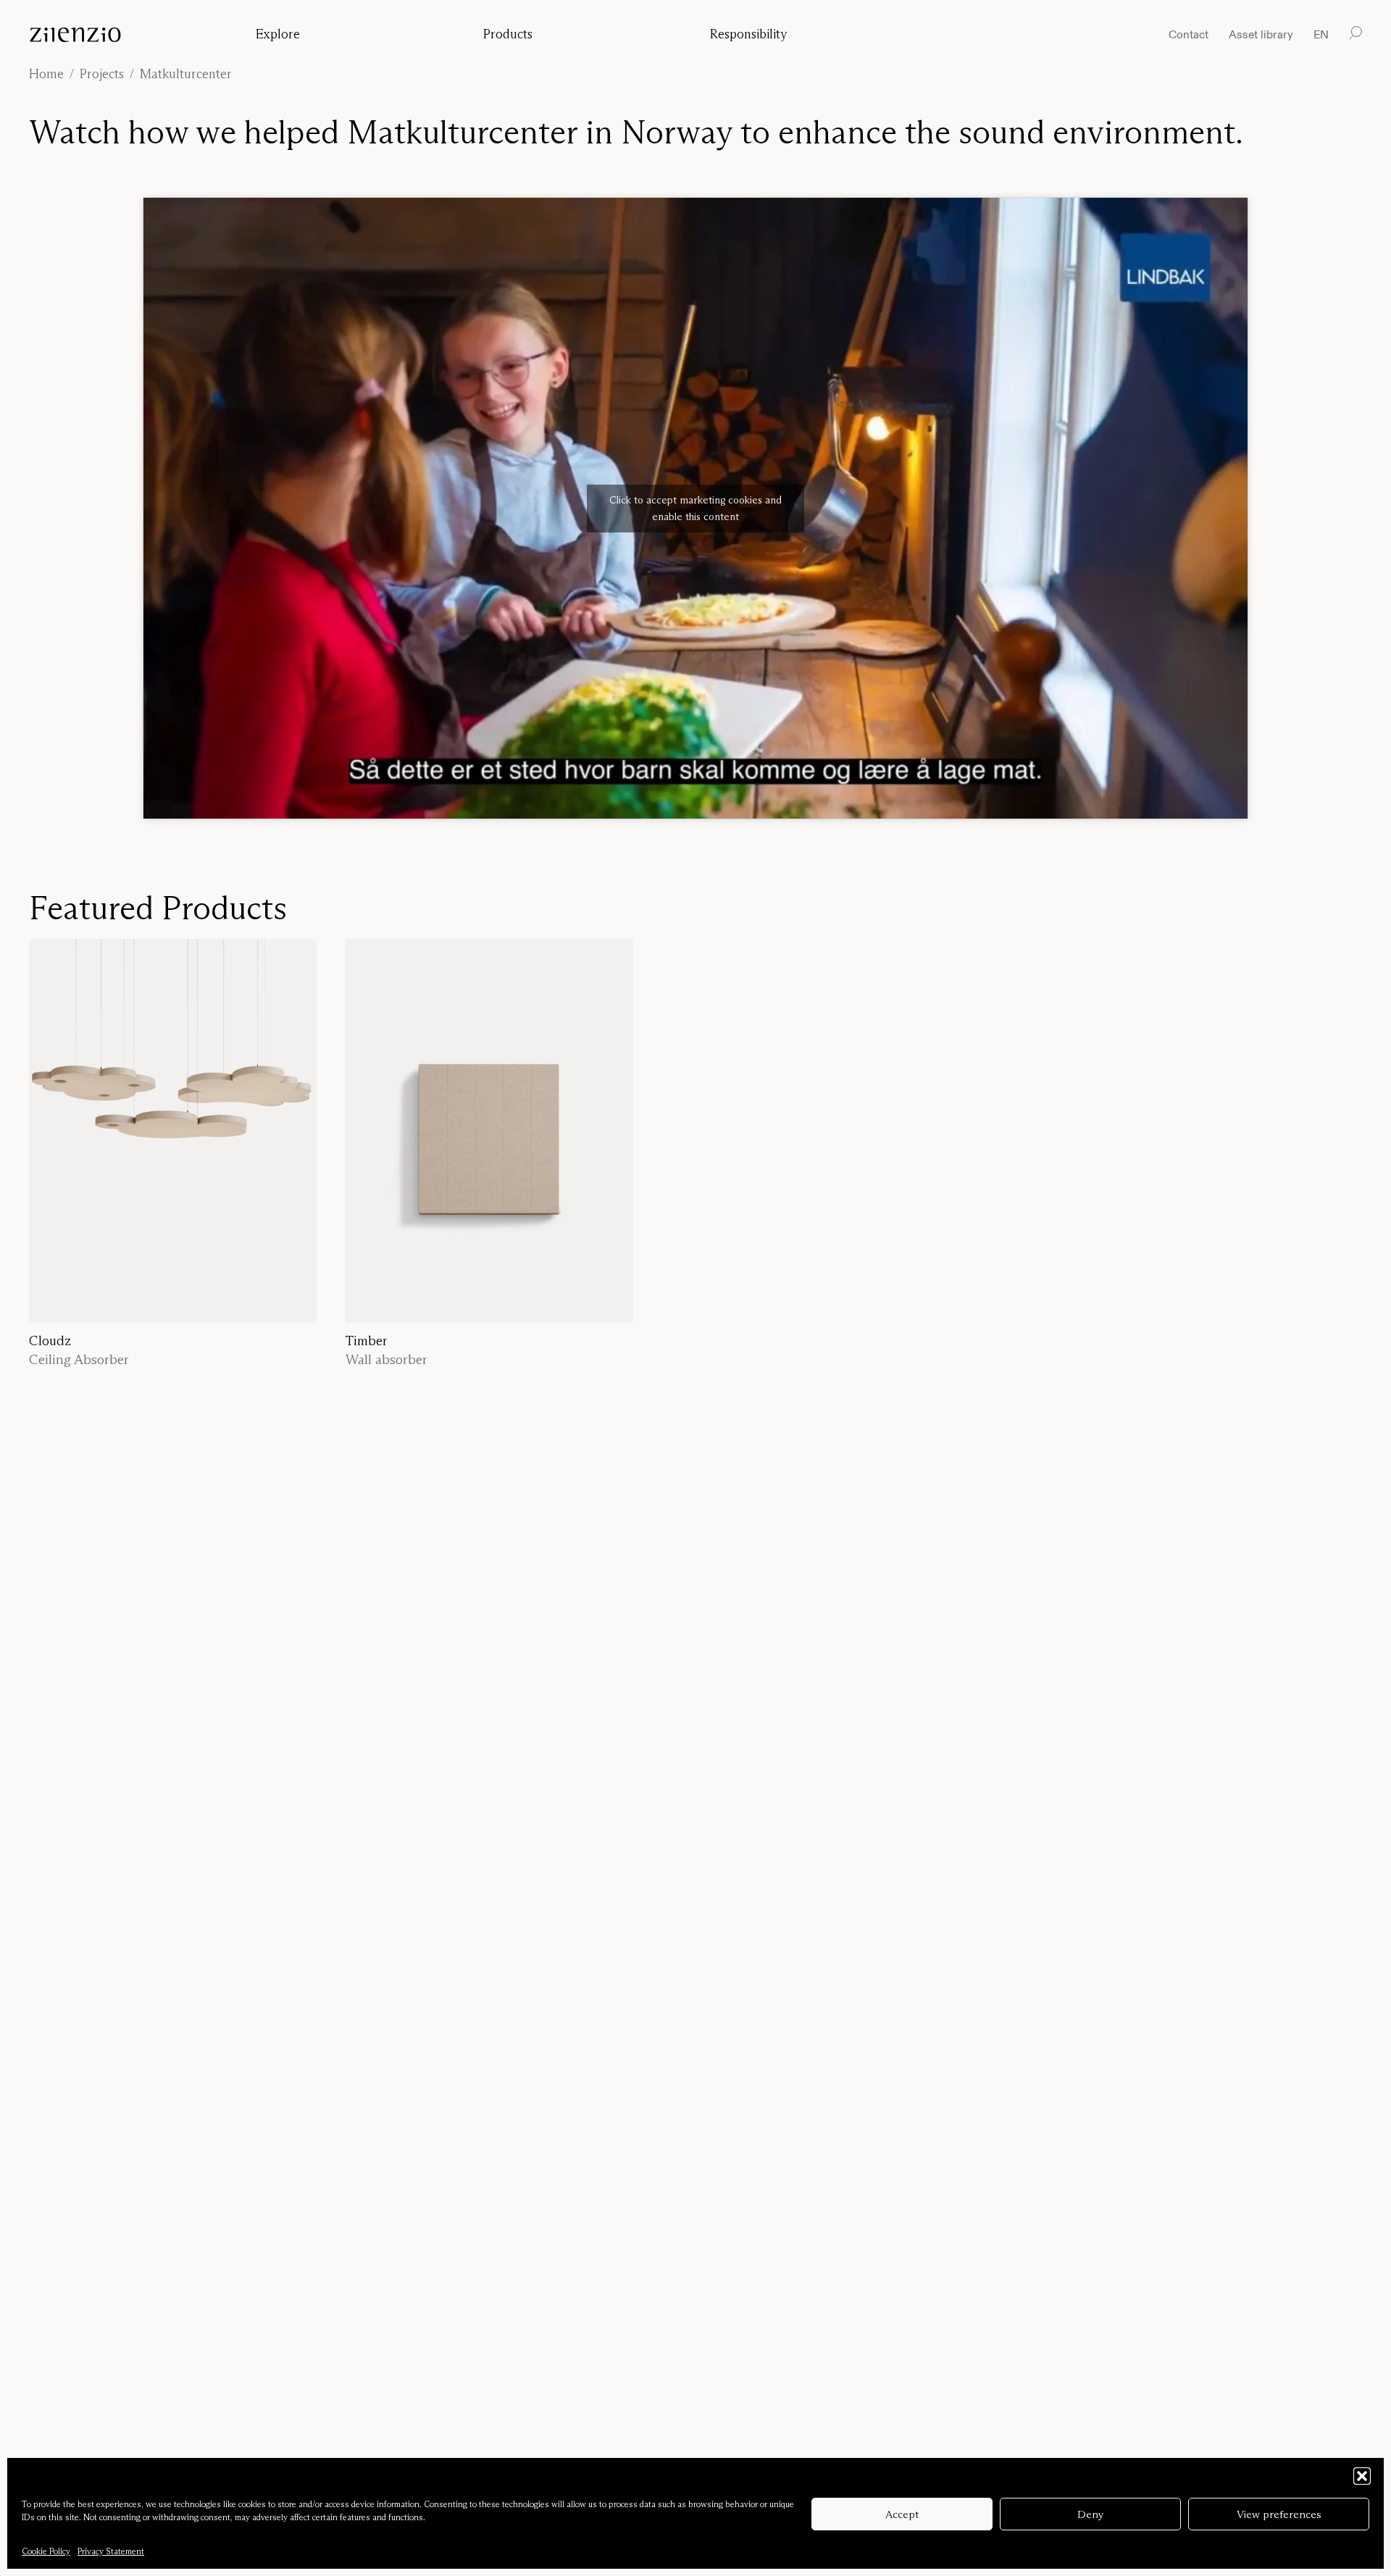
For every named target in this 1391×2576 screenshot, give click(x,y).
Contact (1189, 34)
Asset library (1261, 34)
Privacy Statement (111, 2551)
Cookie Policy (46, 2551)
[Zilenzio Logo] (128, 35)
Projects (102, 74)
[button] (1362, 2476)
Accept (902, 2514)
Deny (1091, 2514)
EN (1321, 35)
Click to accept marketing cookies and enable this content (695, 508)
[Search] (1356, 33)
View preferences (1279, 2514)
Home (46, 74)
